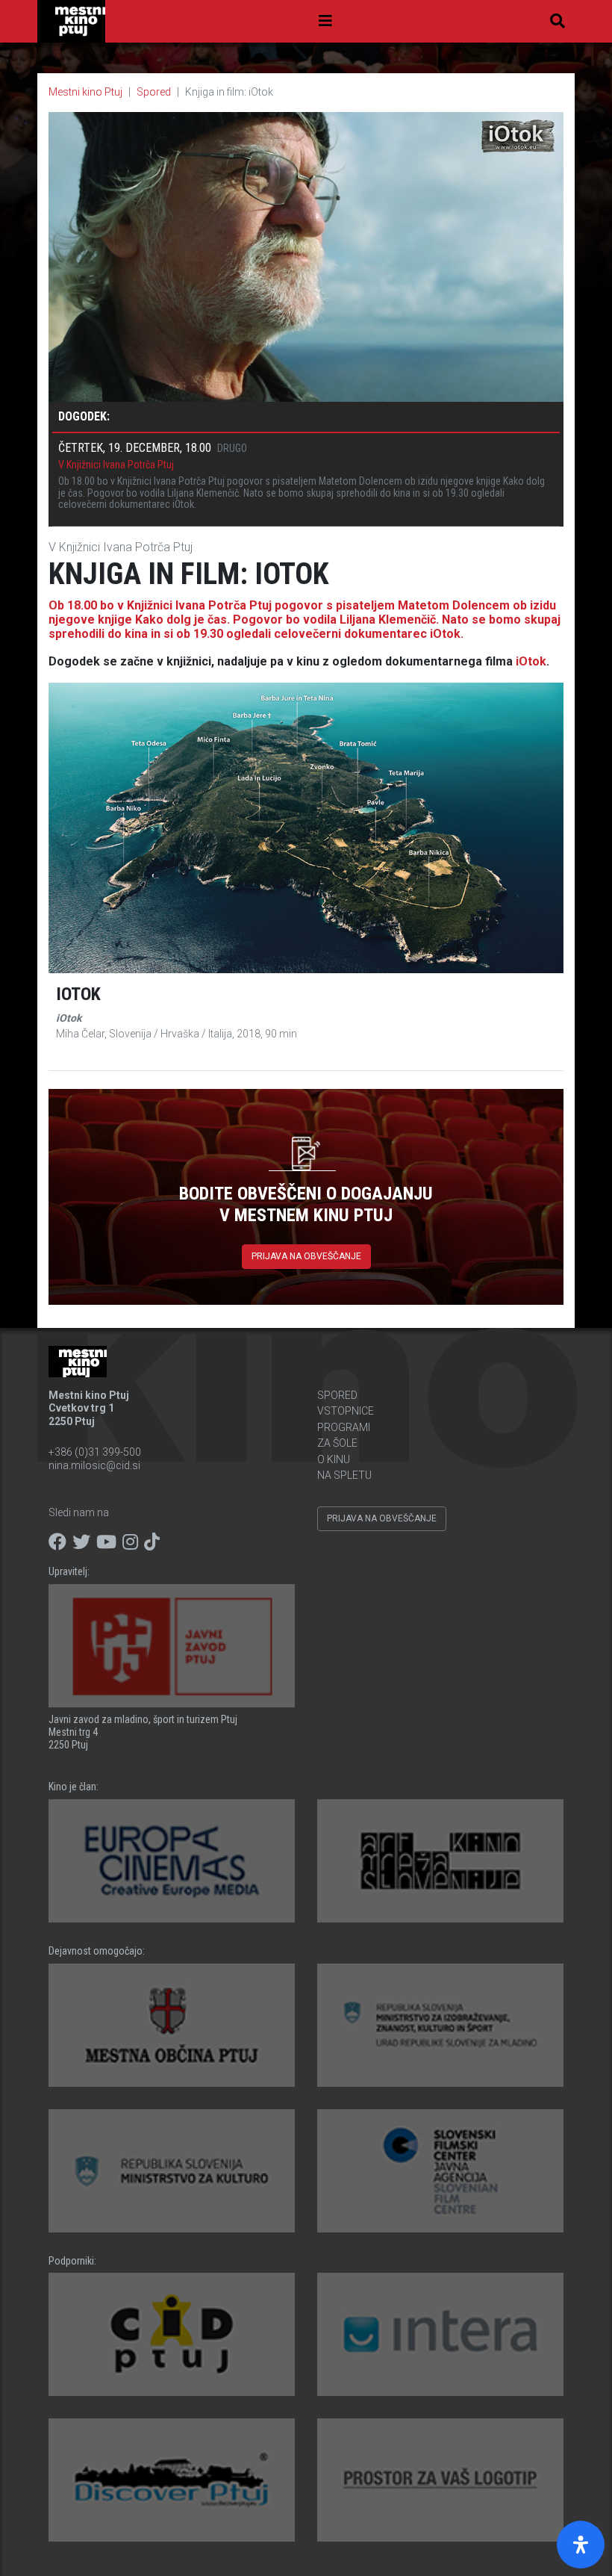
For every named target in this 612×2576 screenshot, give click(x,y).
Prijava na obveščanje (306, 1256)
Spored (154, 92)
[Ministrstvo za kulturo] (172, 2171)
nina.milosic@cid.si (94, 1465)
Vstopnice (346, 1411)
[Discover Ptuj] (172, 2480)
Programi (344, 1427)
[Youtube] (106, 1542)
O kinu (334, 1459)
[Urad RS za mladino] (440, 2025)
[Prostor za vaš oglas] (440, 2480)
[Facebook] (57, 1542)
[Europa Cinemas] (172, 1861)
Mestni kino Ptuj (85, 92)
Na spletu (344, 1475)
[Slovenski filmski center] (440, 2171)
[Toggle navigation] (325, 21)
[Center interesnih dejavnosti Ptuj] (172, 2334)
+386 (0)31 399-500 (95, 1452)
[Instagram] (130, 1542)
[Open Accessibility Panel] (581, 2545)
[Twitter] (81, 1542)
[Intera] (440, 2334)
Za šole (337, 1443)
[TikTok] (152, 1542)
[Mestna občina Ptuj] (172, 2025)
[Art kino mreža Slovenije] (440, 1861)
